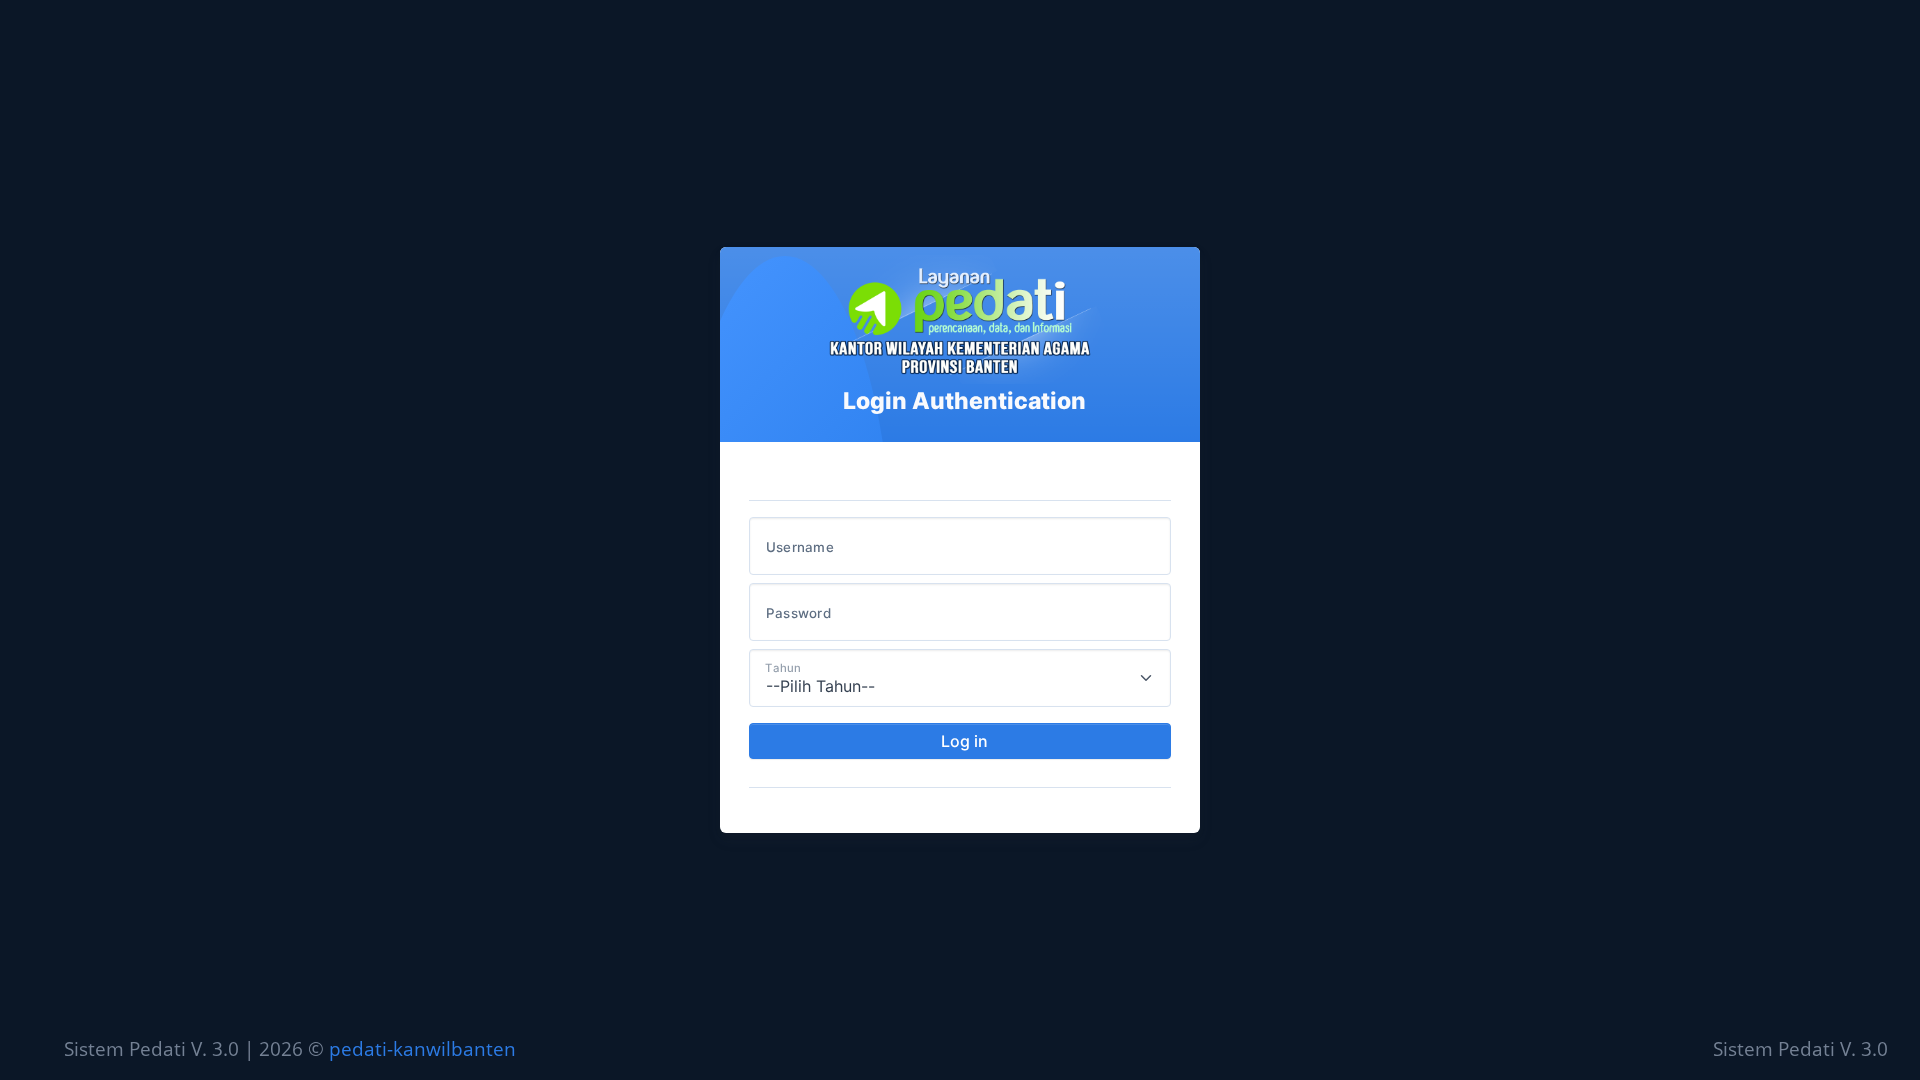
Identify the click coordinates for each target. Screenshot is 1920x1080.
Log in (964, 741)
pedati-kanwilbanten (422, 1048)
